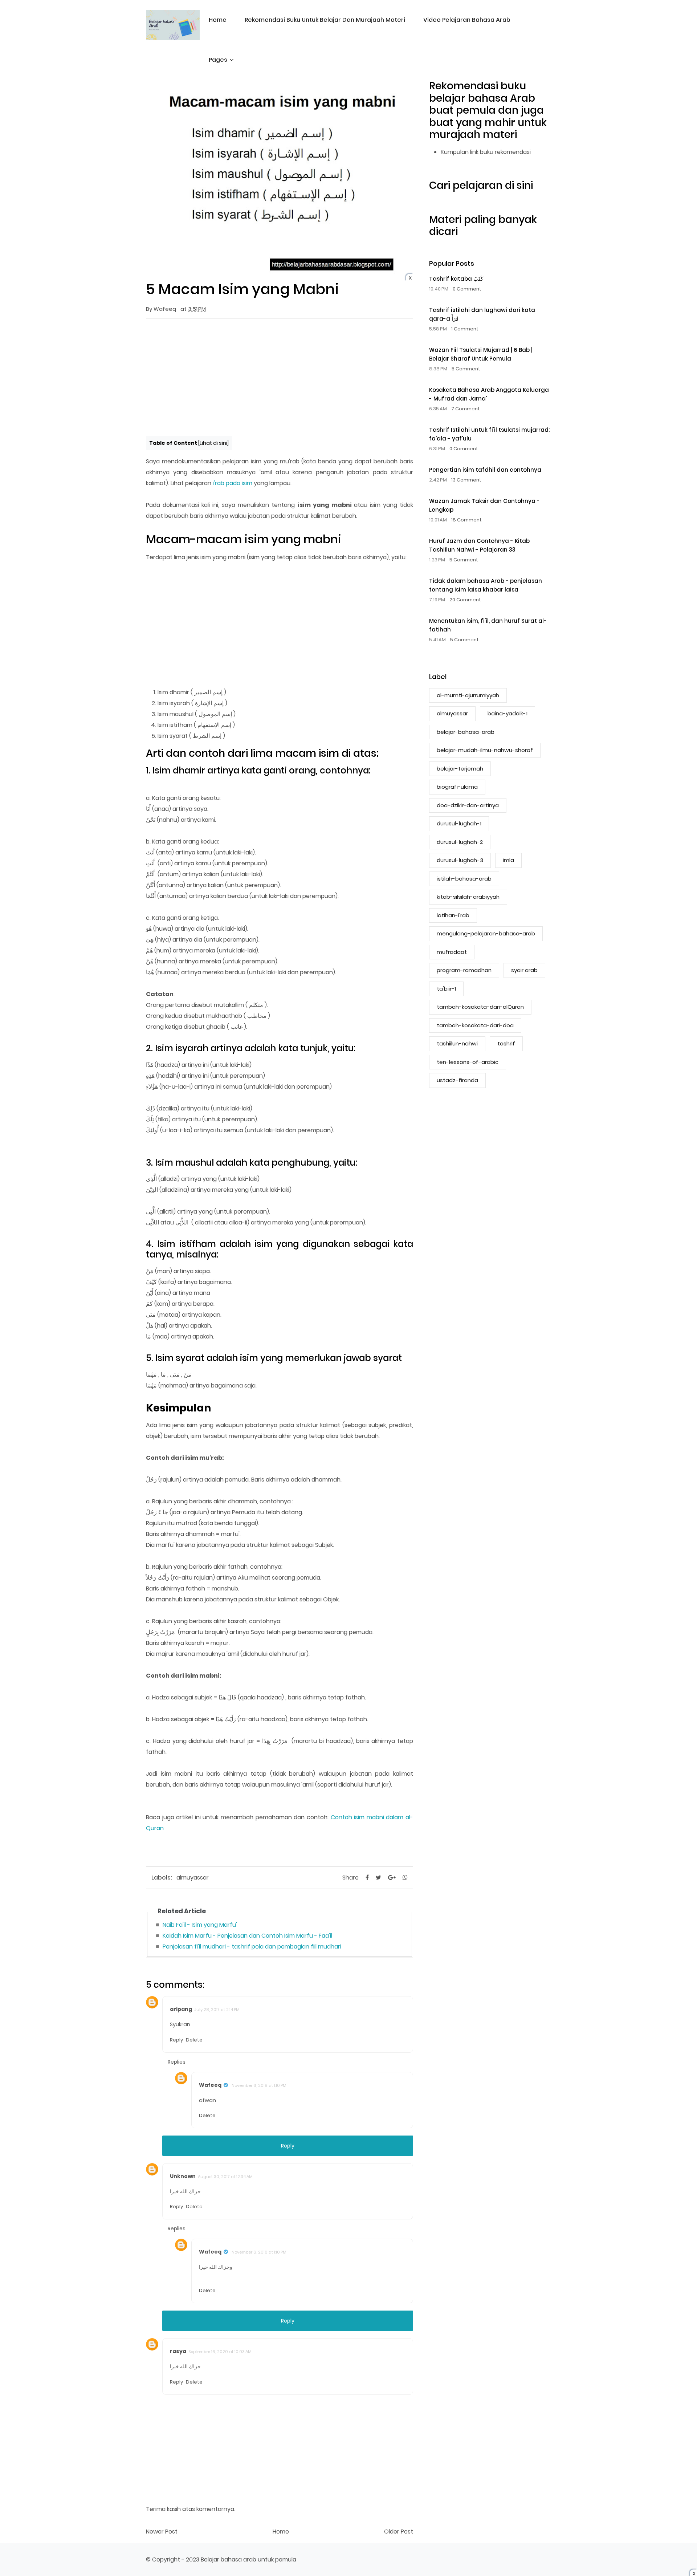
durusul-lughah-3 (460, 860)
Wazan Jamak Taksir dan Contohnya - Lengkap (484, 505)
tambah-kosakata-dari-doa (475, 1025)
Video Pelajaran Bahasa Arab (467, 20)
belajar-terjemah (460, 769)
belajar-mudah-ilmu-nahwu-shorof (485, 750)
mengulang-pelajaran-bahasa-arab (486, 933)
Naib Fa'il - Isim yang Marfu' (200, 1925)
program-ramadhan (464, 970)
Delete (194, 2040)
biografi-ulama (457, 787)
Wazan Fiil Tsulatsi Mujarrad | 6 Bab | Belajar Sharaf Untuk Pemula (481, 354)
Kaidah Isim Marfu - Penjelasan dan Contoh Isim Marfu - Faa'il (247, 1936)
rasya (178, 2351)
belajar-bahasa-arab (466, 732)
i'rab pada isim (233, 483)
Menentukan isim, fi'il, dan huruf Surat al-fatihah (488, 625)
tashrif (506, 1043)
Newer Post (162, 2532)
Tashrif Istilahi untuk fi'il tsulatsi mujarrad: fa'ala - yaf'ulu (489, 434)
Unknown (183, 2176)
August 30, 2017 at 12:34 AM (225, 2177)
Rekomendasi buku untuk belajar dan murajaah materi (325, 20)
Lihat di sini (213, 443)
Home (218, 20)
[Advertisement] (280, 377)
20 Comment (465, 600)
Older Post (399, 2532)
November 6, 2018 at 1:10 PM (259, 2085)
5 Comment (466, 369)
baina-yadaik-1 (508, 713)
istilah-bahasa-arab (464, 879)
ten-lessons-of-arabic (468, 1062)
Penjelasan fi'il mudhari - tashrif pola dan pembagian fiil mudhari (252, 1947)
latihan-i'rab (453, 915)
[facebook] (367, 1878)
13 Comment (466, 480)
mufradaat (452, 952)
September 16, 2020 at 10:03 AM (220, 2352)
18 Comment (466, 520)
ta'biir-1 (446, 989)
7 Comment (466, 409)
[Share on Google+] (392, 1878)
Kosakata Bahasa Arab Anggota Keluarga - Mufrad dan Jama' (489, 394)
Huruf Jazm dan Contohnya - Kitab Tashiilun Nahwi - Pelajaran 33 (479, 545)
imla (508, 860)
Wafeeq (210, 2085)
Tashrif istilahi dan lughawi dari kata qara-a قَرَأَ (482, 314)
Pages (218, 60)
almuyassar (193, 1878)
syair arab (524, 970)
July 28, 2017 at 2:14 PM (217, 2010)
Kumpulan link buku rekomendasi (486, 152)
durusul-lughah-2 (460, 842)
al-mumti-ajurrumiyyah (468, 695)
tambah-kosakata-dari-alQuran (480, 1007)
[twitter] (378, 1878)
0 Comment (467, 289)
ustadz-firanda (457, 1080)
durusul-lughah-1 (459, 823)
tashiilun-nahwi (457, 1043)
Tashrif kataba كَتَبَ (456, 279)
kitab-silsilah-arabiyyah (468, 897)
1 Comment (465, 329)
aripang (181, 2009)
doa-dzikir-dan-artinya (468, 805)
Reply (176, 2040)
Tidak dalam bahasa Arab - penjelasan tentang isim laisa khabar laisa (486, 585)
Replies (177, 2062)
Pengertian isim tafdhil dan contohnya (485, 470)
